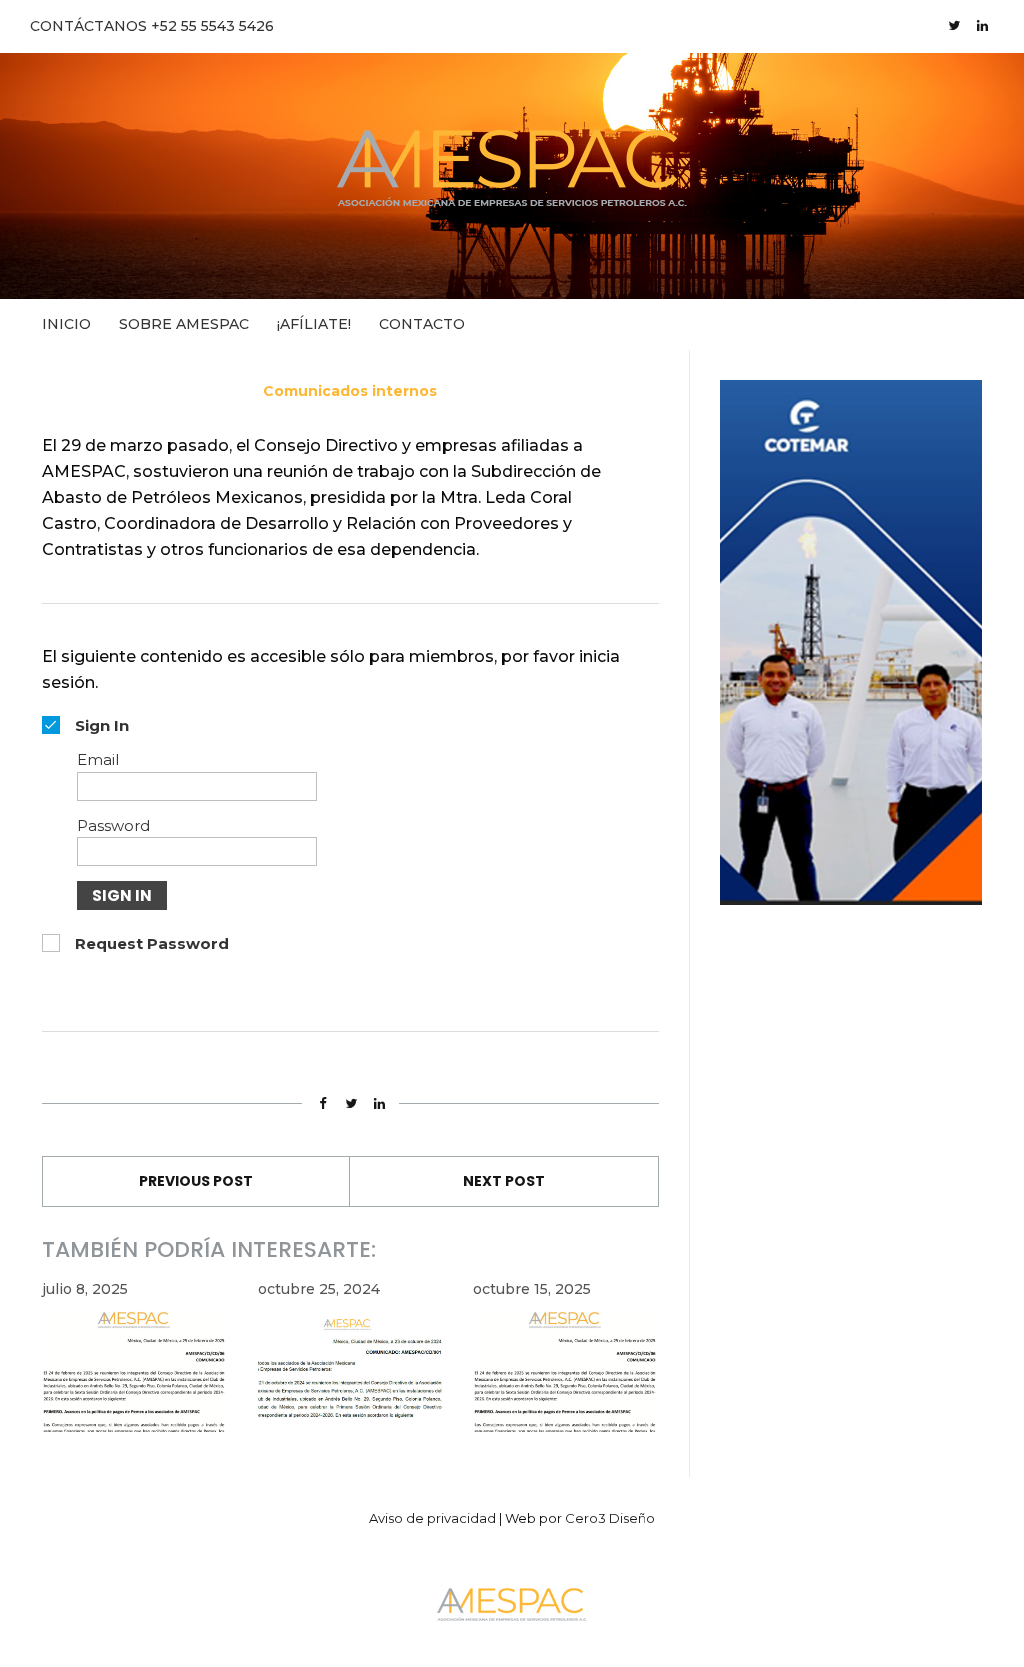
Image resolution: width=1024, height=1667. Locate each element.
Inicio (66, 324)
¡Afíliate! (314, 324)
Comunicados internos (350, 391)
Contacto (422, 324)
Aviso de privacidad (432, 1518)
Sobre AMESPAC (184, 324)
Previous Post (196, 1181)
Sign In (122, 895)
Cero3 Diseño (610, 1518)
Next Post (504, 1181)
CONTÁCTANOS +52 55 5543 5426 (152, 26)
